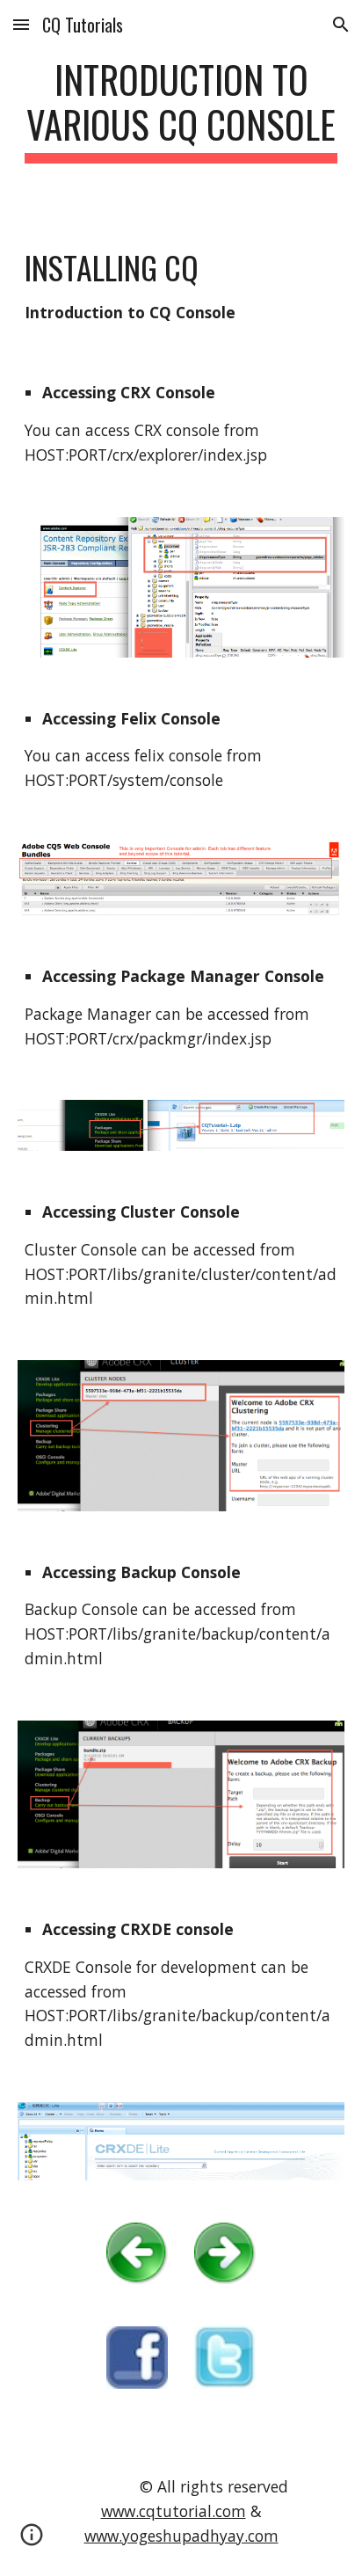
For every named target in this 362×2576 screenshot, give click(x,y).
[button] (21, 24)
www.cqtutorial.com (174, 2511)
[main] (181, 110)
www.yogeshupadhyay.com (181, 2536)
